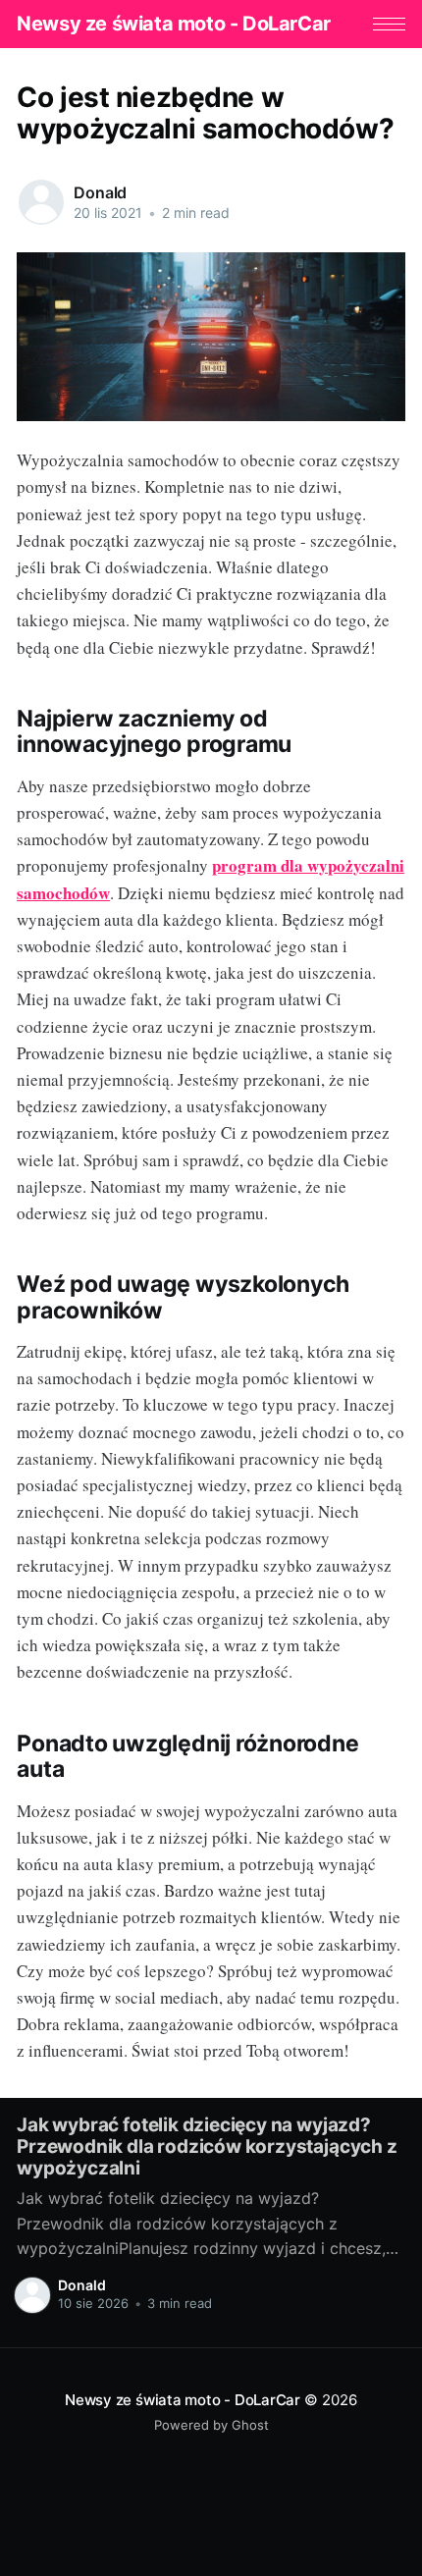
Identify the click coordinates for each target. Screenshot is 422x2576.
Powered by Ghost (211, 2425)
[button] (389, 24)
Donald (100, 192)
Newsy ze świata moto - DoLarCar (174, 24)
